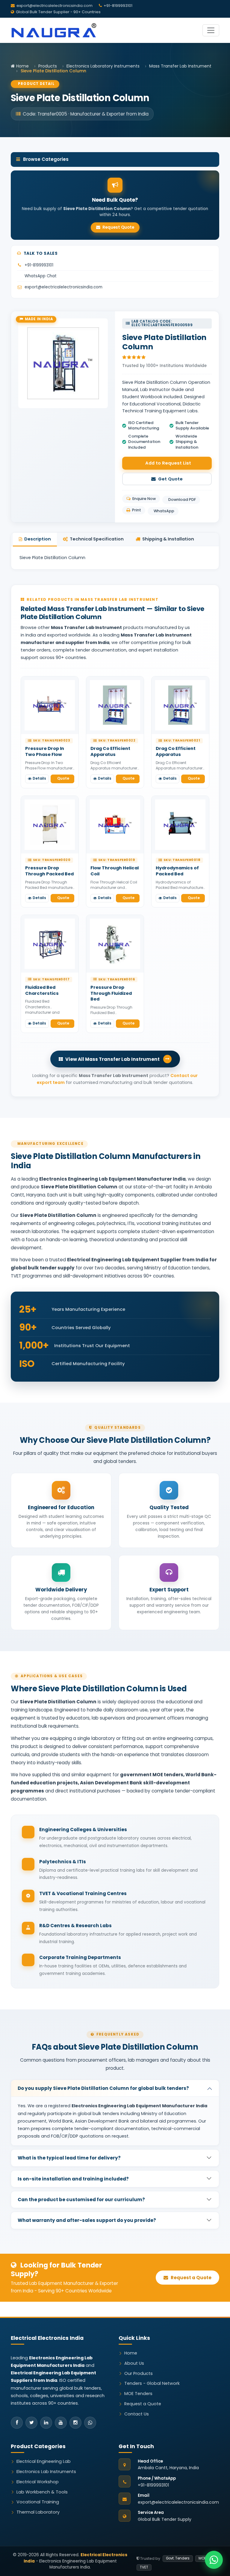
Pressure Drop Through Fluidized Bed (111, 993)
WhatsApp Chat (41, 276)
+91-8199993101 (39, 265)
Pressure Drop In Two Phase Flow (45, 751)
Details (39, 778)
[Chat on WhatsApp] (214, 2560)
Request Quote (118, 227)
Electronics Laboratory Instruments (103, 66)
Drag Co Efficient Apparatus (110, 751)
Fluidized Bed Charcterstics (42, 990)
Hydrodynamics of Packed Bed (177, 871)
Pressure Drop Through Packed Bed (49, 871)
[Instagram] (75, 2423)
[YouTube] (61, 2423)
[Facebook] (17, 2423)
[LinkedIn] (46, 2423)
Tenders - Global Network (152, 2383)
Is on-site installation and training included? (73, 2179)
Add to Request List (168, 463)
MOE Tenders (138, 2394)
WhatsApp (164, 511)
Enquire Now (144, 499)
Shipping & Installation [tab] (168, 539)
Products (48, 66)
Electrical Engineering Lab (44, 2461)
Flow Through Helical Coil (115, 871)
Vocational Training (38, 2502)
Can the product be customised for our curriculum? (81, 2200)
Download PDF (182, 500)
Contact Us (137, 2414)
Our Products (139, 2373)
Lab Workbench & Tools (42, 2492)
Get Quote (170, 479)
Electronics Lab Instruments (46, 2472)
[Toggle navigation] (211, 30)
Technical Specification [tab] (97, 539)
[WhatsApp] (90, 2423)
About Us (134, 2363)
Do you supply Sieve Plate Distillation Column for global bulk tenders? (103, 2088)
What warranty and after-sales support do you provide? (87, 2220)
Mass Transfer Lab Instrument (180, 66)
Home (22, 66)
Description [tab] (38, 539)
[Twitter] (31, 2423)
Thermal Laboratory (38, 2512)
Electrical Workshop (38, 2482)
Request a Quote (191, 2278)
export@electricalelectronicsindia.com (55, 6)
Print (137, 510)
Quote (63, 778)
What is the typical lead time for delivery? (69, 2158)
